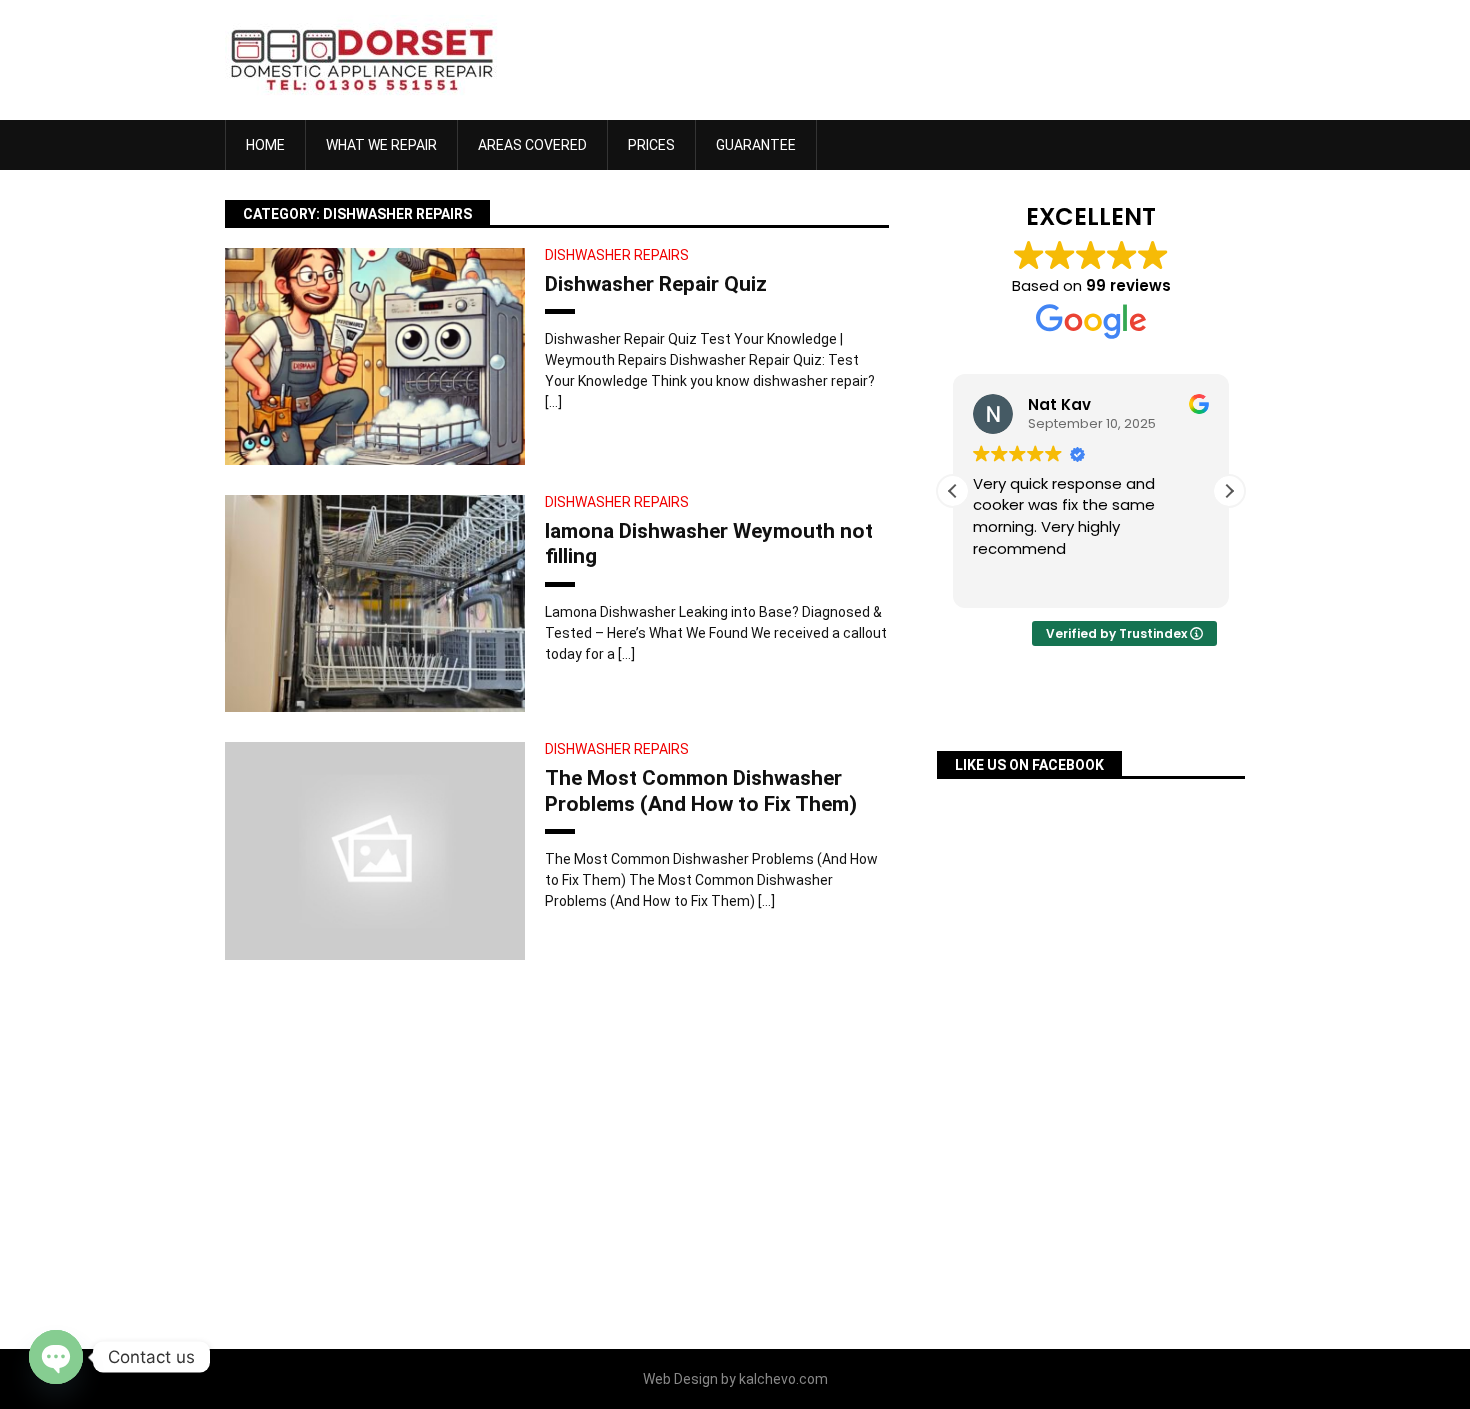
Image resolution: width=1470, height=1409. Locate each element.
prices (651, 145)
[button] (1229, 491)
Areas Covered (532, 145)
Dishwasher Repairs (617, 255)
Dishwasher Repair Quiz (656, 284)
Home (265, 145)
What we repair (381, 145)
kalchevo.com (783, 1379)
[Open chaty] (56, 1357)
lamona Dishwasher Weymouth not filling (709, 543)
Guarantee (756, 145)
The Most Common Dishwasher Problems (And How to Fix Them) (701, 790)
